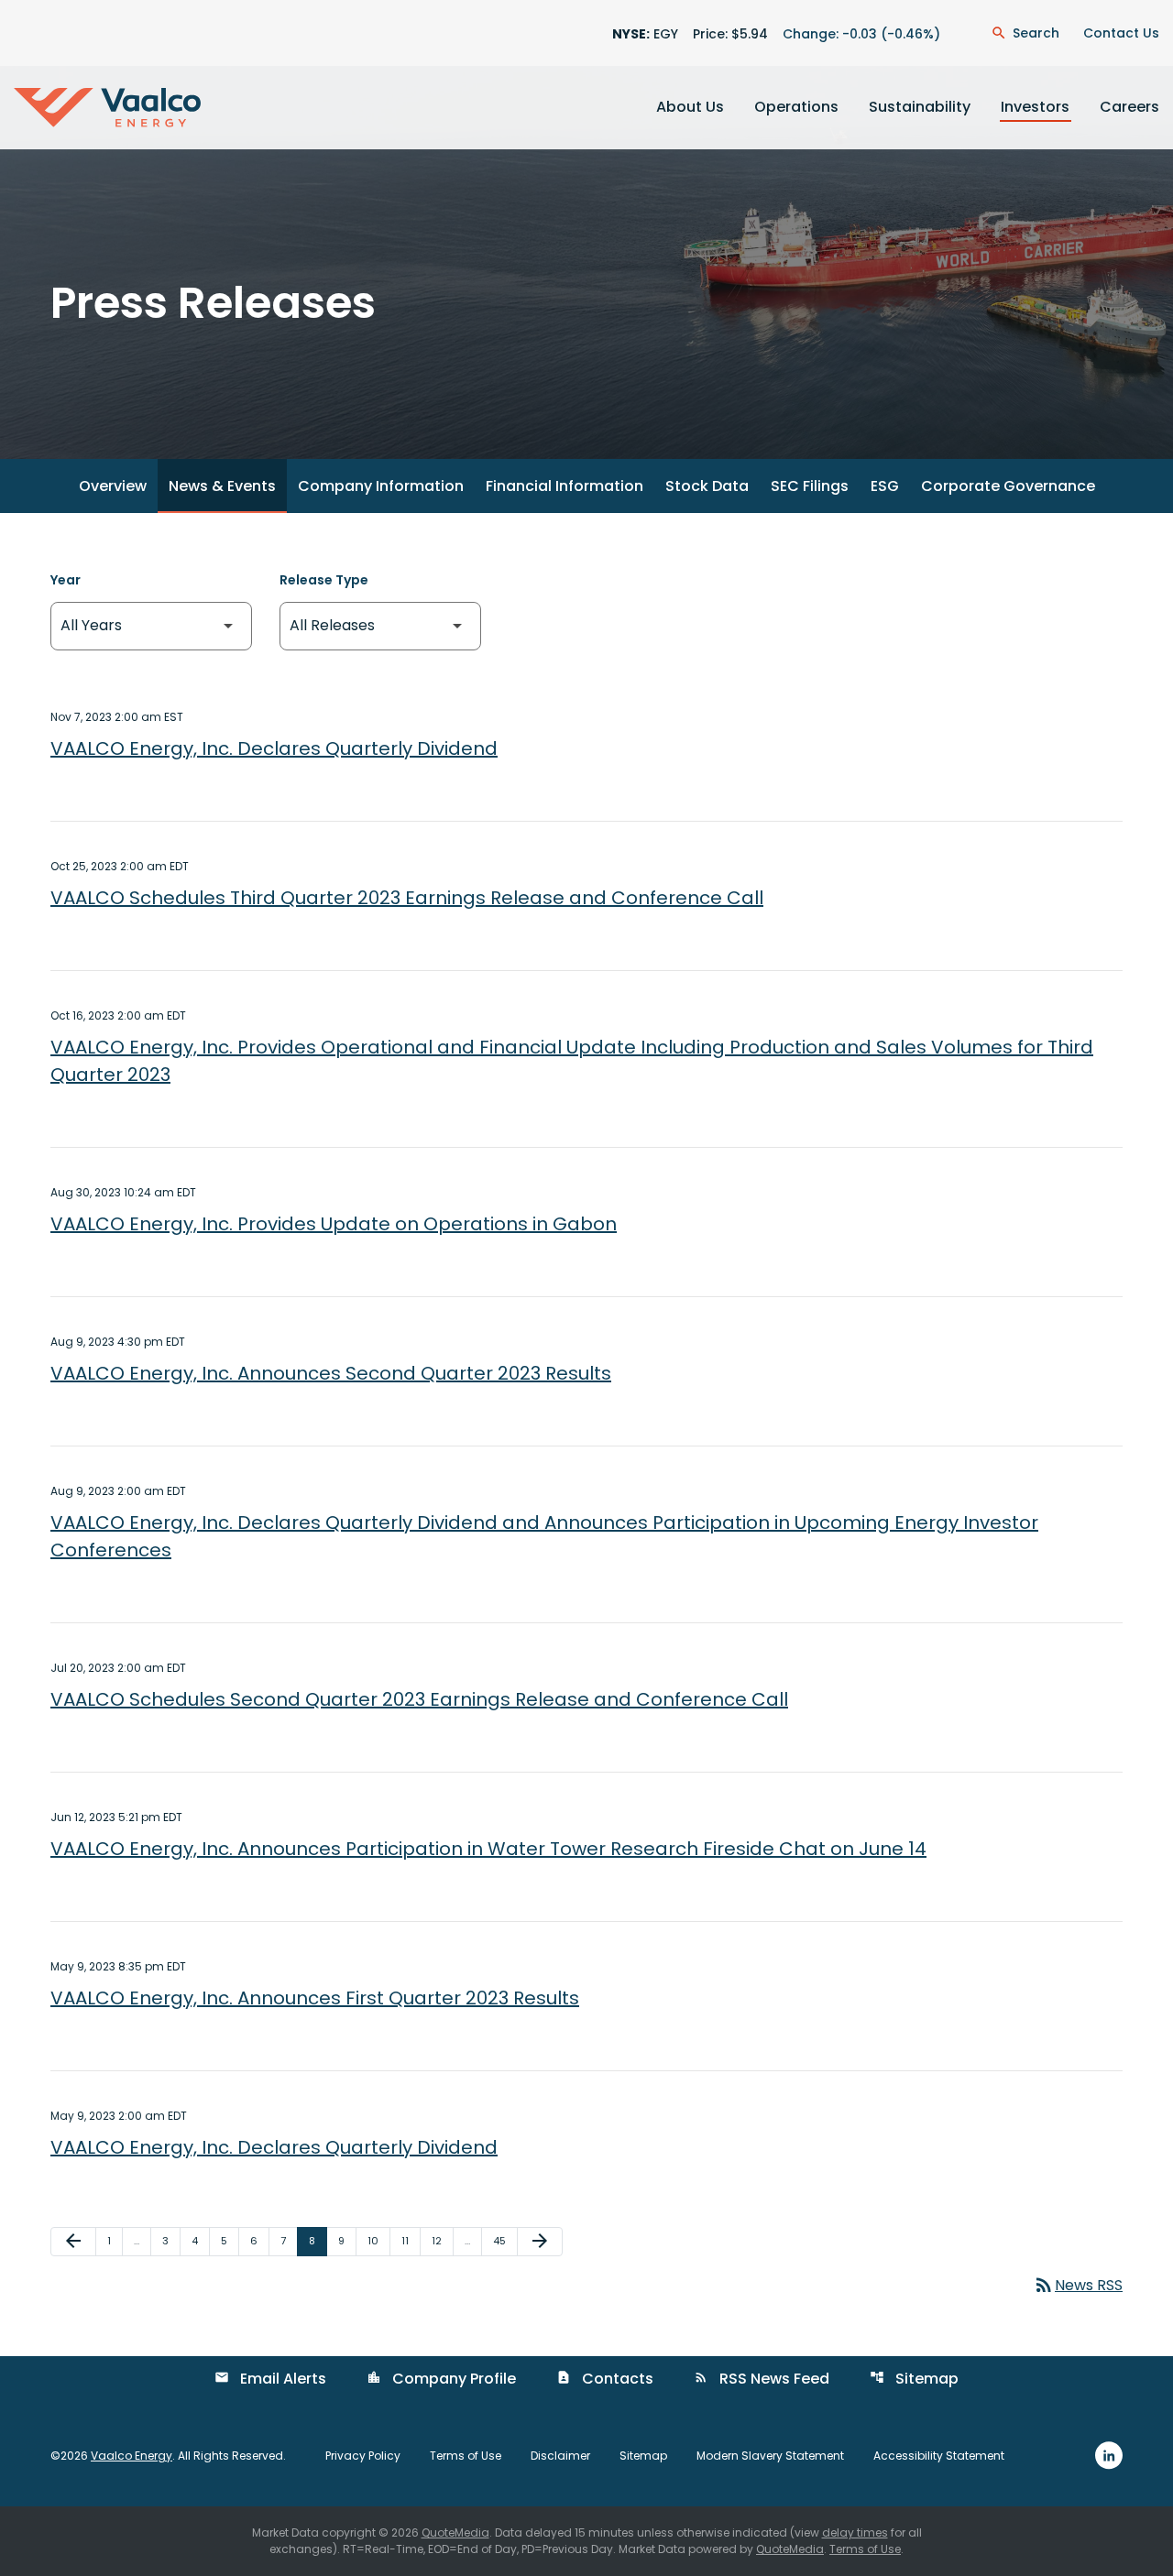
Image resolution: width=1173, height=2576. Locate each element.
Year (66, 580)
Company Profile (441, 2379)
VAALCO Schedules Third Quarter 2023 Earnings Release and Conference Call (407, 898)
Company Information (381, 486)
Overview (113, 486)
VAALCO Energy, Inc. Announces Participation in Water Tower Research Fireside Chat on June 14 (488, 1849)
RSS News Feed (762, 2379)
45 (505, 2240)
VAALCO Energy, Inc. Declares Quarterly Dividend (274, 748)
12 (442, 2240)
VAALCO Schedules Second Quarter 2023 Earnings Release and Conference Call (419, 1699)
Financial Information (565, 486)
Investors (1035, 107)
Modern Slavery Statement (770, 2456)
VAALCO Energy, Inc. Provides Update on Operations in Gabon (334, 1224)
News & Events (222, 486)
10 (378, 2240)
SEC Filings (810, 486)
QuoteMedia (455, 2532)
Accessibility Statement (939, 2456)
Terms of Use (466, 2456)
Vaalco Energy (132, 2456)
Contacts (605, 2379)
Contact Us (1121, 33)
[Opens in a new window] (1109, 2455)
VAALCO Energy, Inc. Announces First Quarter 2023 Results (315, 1998)
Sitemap (914, 2379)
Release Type (324, 580)
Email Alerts (270, 2379)
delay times (855, 2532)
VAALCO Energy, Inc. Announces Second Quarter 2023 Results (331, 1373)
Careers (1129, 107)
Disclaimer (560, 2456)
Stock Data (707, 486)
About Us (690, 107)
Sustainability (920, 107)
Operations (796, 107)
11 (411, 2240)
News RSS (1078, 2285)
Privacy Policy (363, 2456)
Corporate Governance (1008, 486)
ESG (885, 486)
